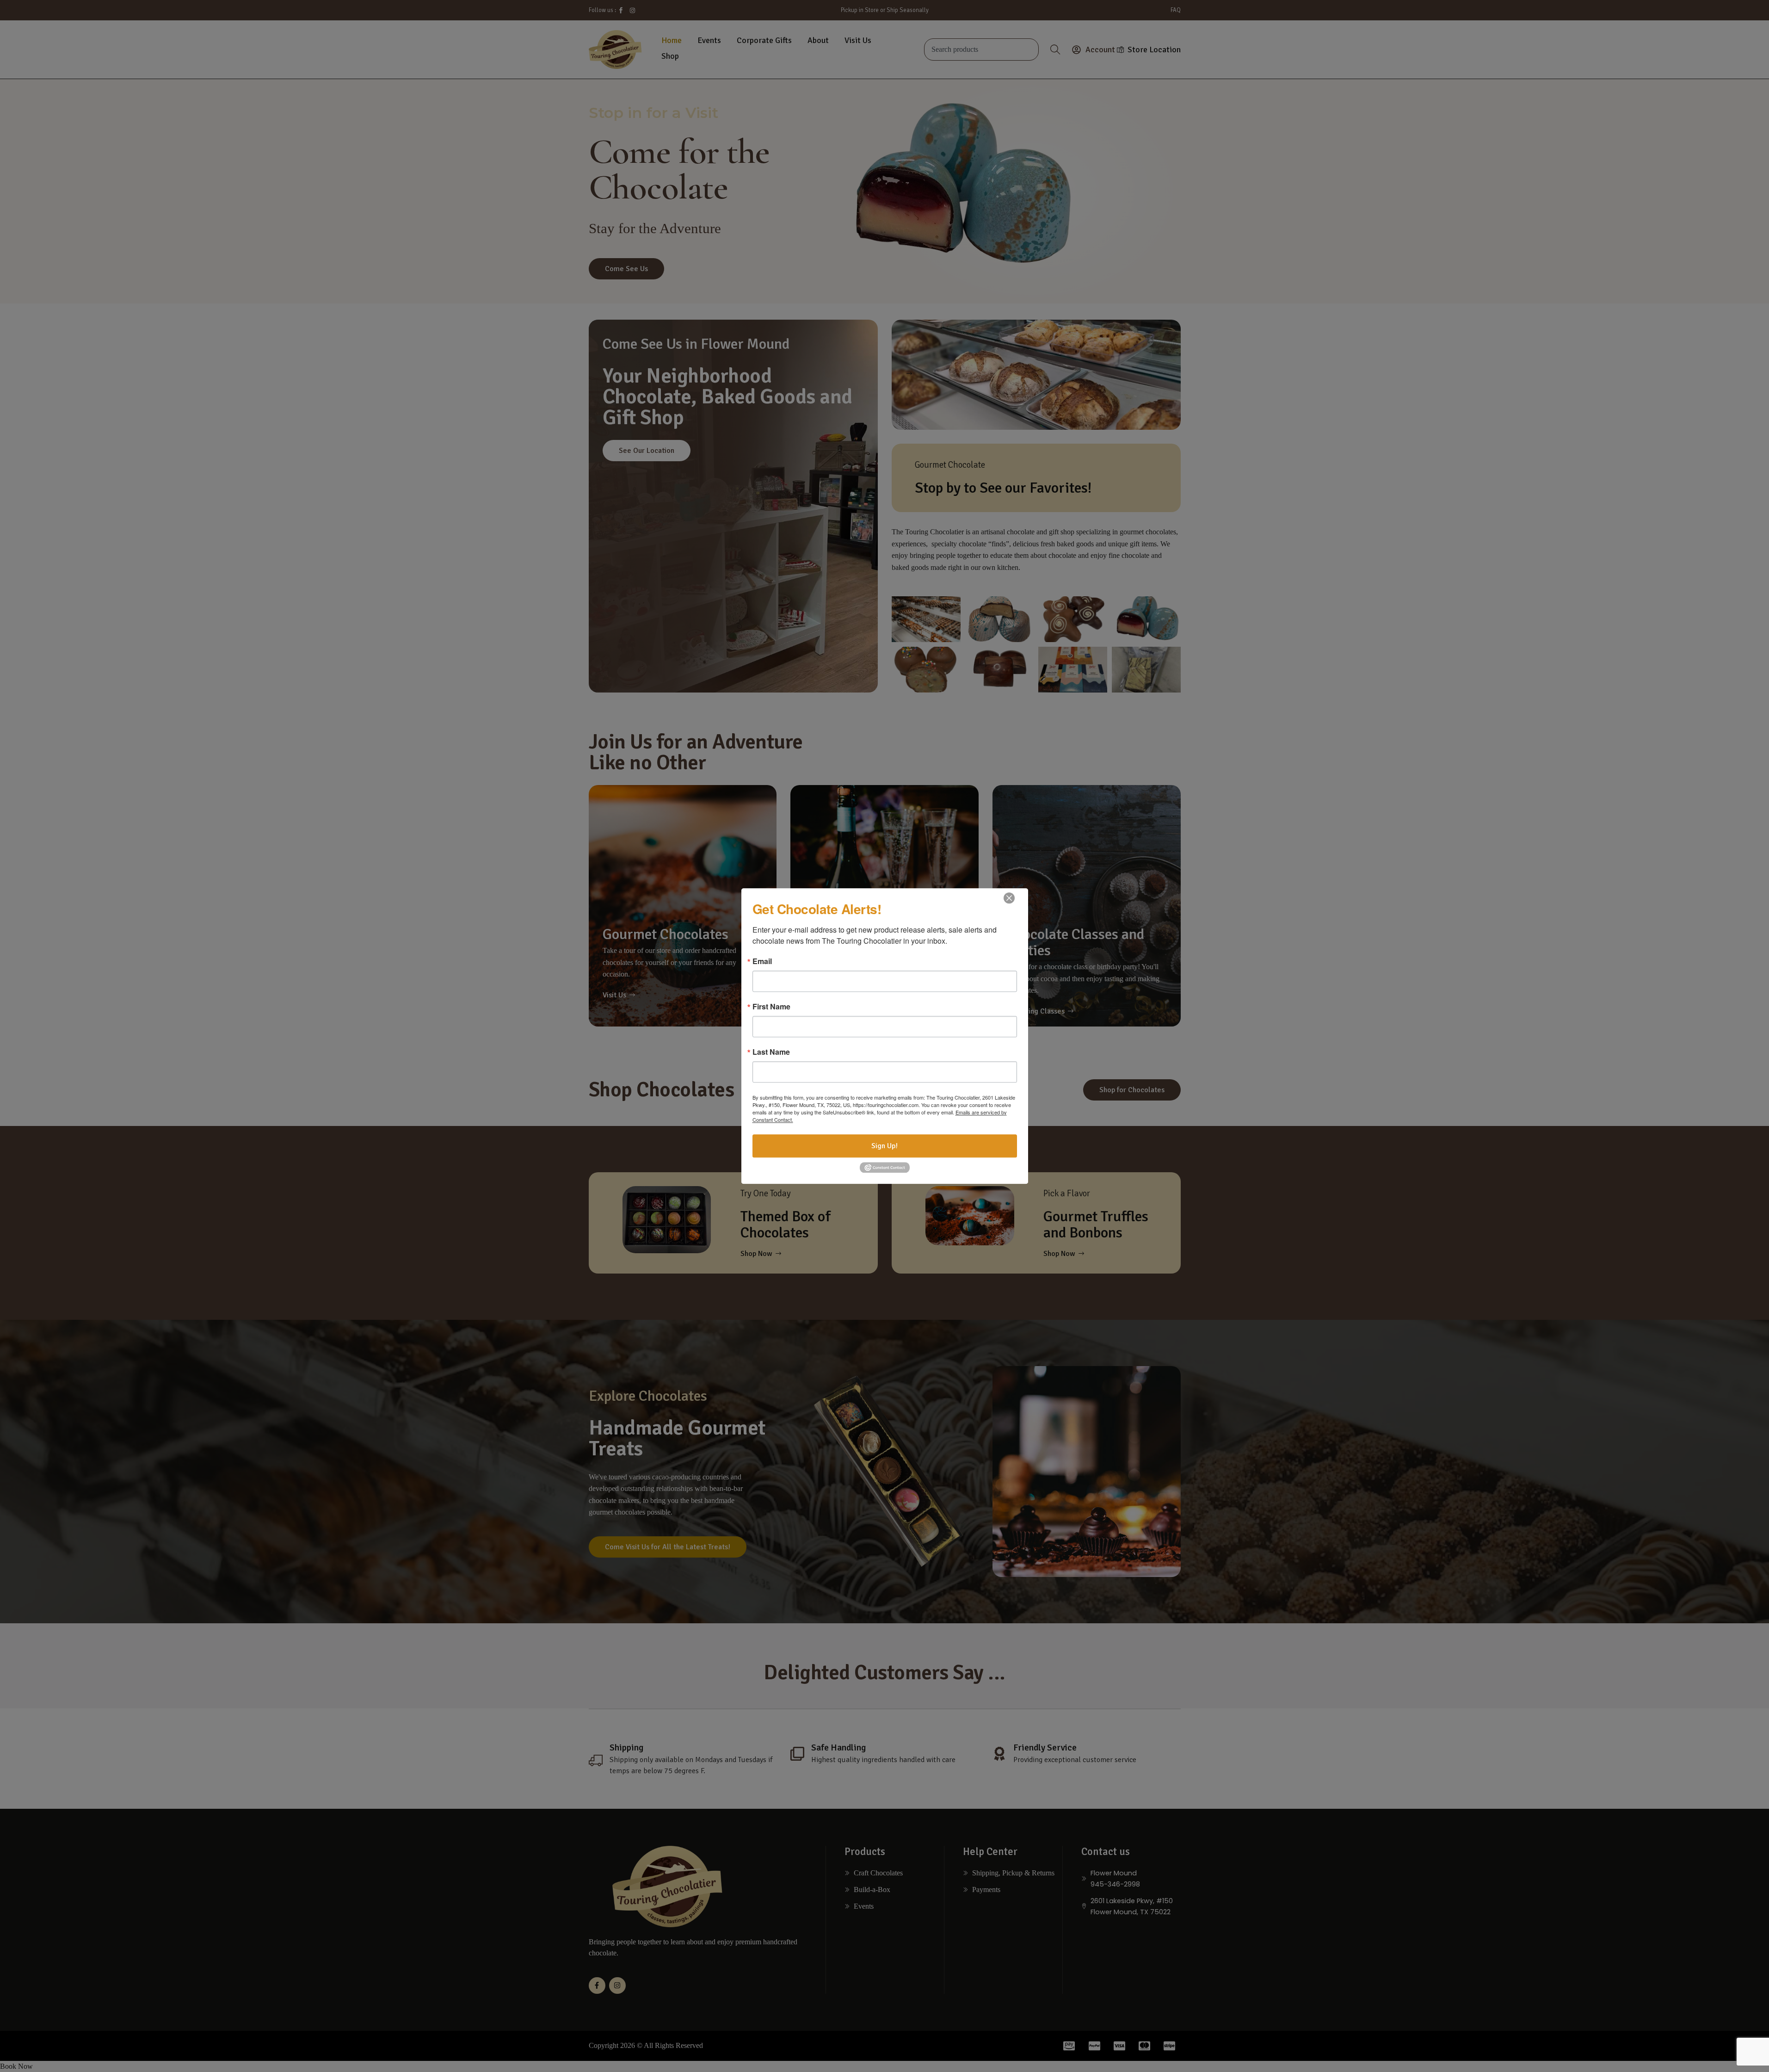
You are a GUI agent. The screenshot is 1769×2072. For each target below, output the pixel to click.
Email (762, 961)
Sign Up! (884, 1146)
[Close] (1009, 898)
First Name (771, 1007)
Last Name (771, 1052)
